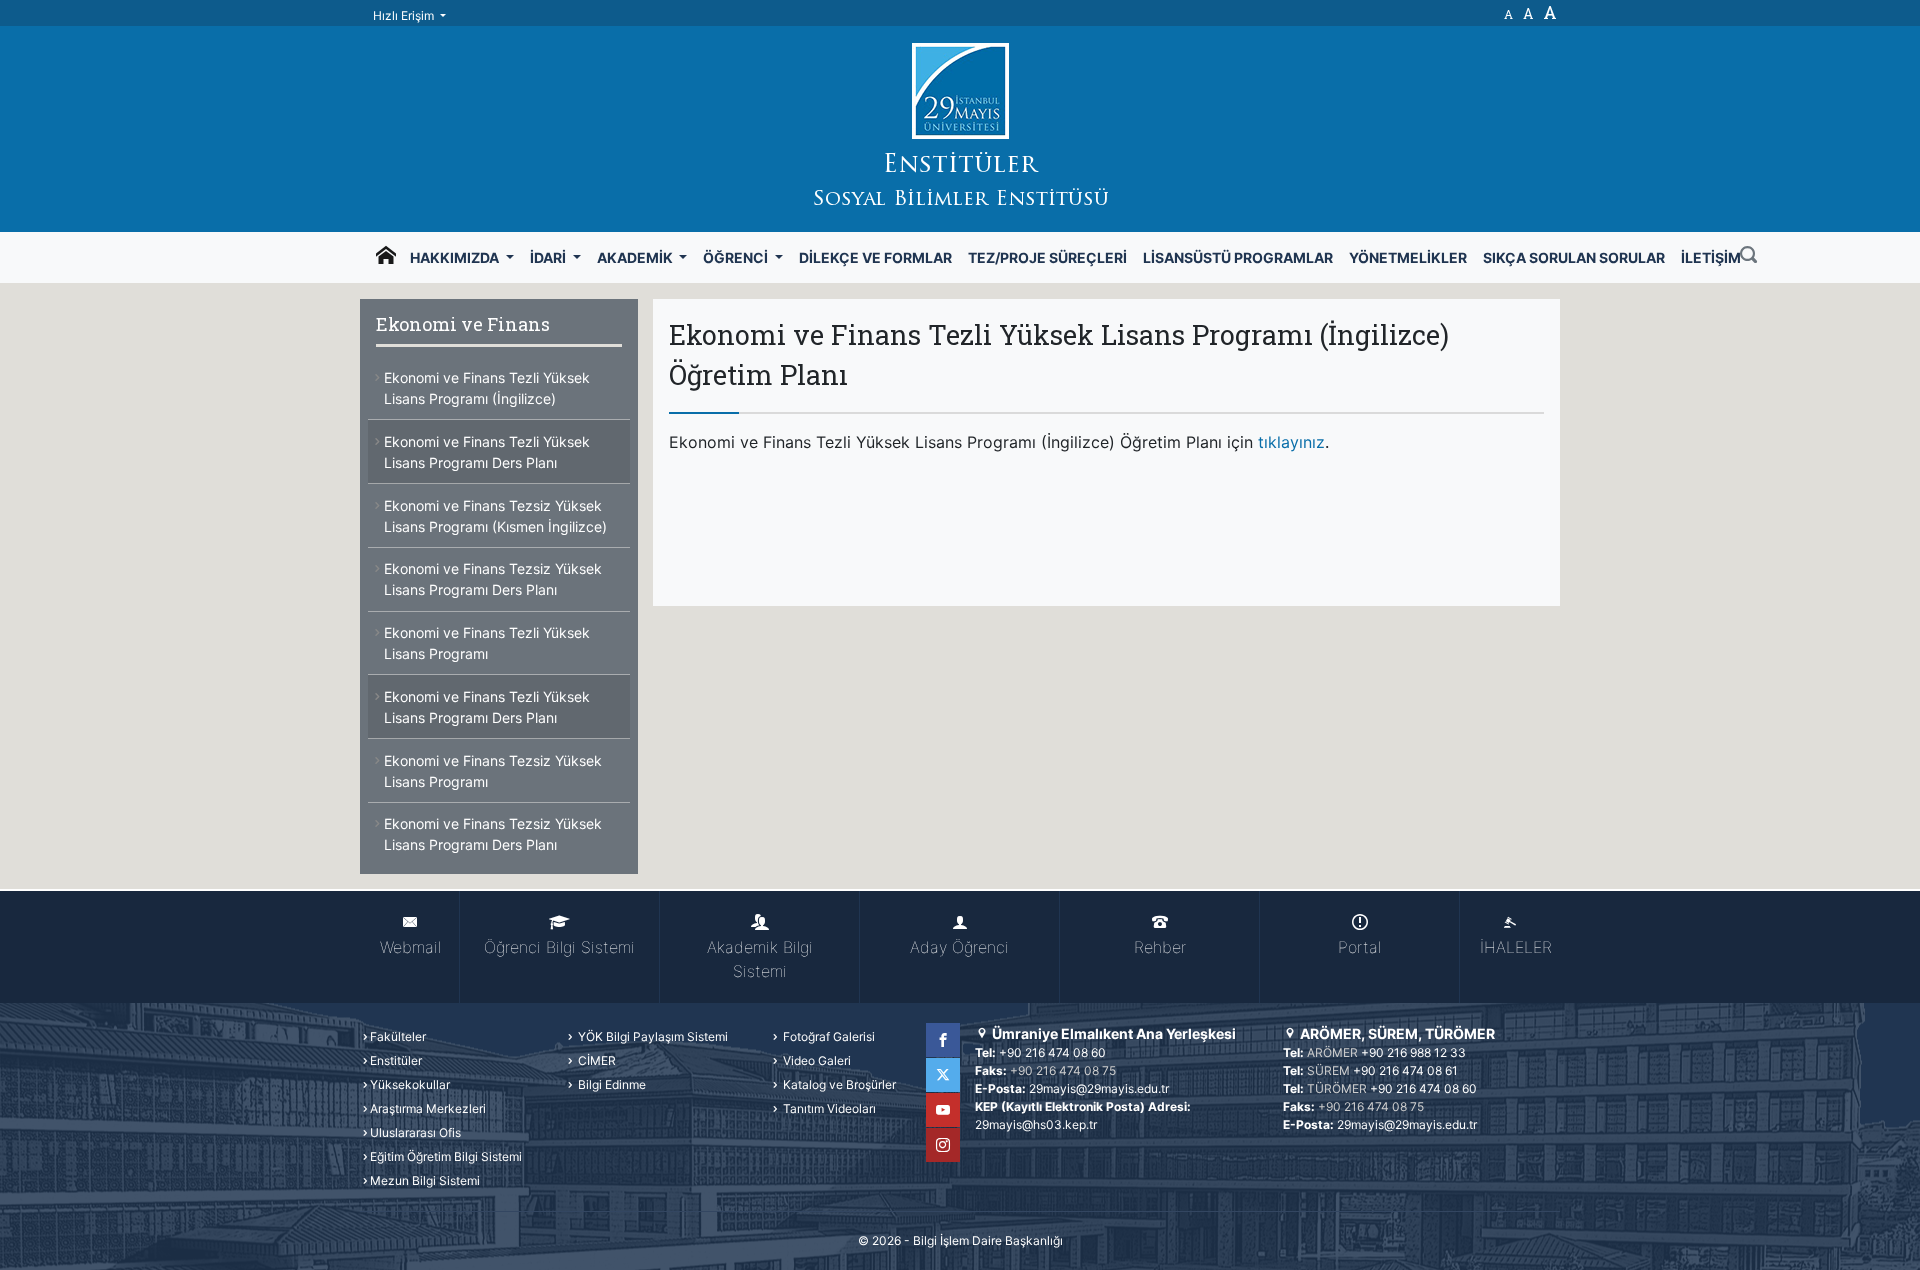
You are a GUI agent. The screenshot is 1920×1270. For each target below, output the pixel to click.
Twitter (943, 1075)
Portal (1359, 947)
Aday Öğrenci (959, 947)
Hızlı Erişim (405, 15)
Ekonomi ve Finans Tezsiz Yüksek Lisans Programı (493, 771)
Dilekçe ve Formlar (875, 257)
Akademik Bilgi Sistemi (760, 959)
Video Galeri (815, 1060)
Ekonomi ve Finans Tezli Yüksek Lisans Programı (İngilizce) (487, 388)
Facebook (943, 1040)
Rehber (1160, 947)
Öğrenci (737, 257)
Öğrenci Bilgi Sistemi (559, 947)
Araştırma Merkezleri (428, 1108)
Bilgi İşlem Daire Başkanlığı (988, 1240)
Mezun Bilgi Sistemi (425, 1180)
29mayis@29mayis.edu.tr (1099, 1088)
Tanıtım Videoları (828, 1108)
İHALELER (1516, 947)
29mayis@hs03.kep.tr (1036, 1124)
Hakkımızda (456, 257)
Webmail (410, 947)
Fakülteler (398, 1036)
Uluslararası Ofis (415, 1132)
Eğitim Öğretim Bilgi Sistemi (446, 1156)
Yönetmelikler (1408, 257)
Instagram (943, 1145)
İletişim (1711, 257)
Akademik (636, 257)
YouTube (943, 1110)
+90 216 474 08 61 (1405, 1070)
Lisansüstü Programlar (1238, 257)
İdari (549, 257)
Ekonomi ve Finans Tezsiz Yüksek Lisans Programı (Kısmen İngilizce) (495, 516)
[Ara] (1748, 257)
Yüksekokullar (410, 1084)
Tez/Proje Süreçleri (1047, 257)
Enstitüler (396, 1060)
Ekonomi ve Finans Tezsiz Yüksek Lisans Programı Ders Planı (493, 579)
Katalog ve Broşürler (838, 1084)
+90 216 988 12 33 (1413, 1052)
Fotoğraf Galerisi (827, 1036)
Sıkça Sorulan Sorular (1574, 257)
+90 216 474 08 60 (1052, 1052)
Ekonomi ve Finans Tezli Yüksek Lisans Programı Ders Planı (487, 452)
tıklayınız (1291, 442)
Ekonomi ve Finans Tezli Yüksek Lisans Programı (487, 643)
